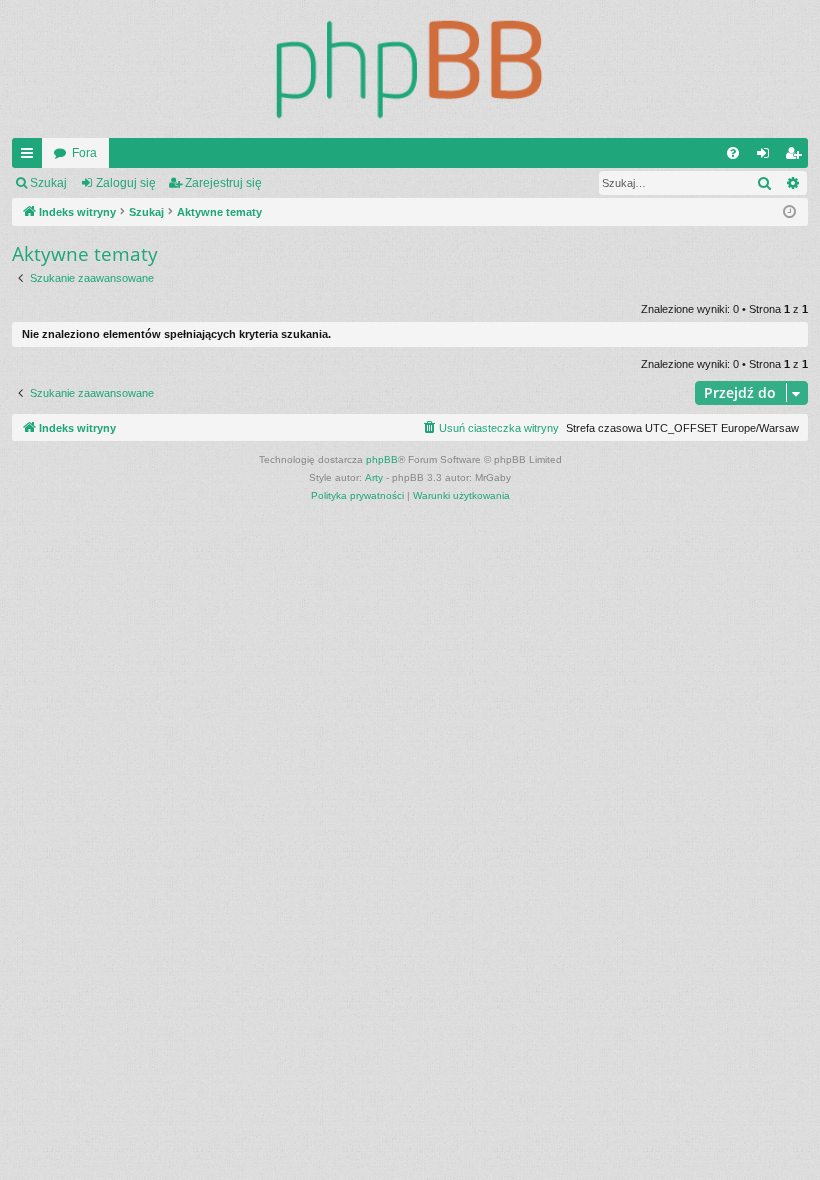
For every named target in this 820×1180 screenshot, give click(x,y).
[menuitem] (733, 153)
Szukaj (48, 183)
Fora (84, 153)
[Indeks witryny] (410, 69)
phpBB (382, 459)
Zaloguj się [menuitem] (767, 157)
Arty (374, 477)
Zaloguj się (126, 183)
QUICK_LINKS (31, 157)
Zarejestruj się (223, 183)
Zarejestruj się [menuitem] (797, 157)
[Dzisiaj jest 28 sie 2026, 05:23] (789, 212)
